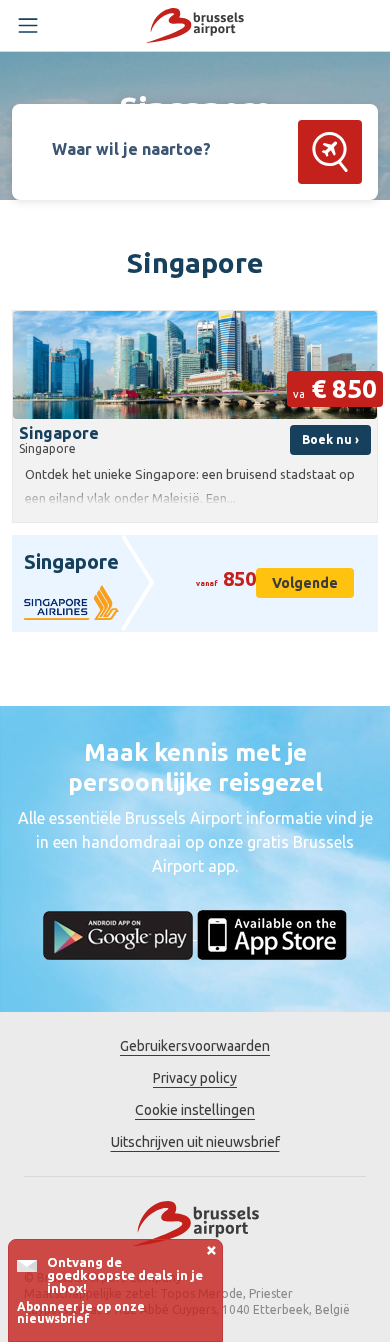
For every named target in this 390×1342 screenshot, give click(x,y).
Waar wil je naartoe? (131, 149)
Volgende (305, 583)
